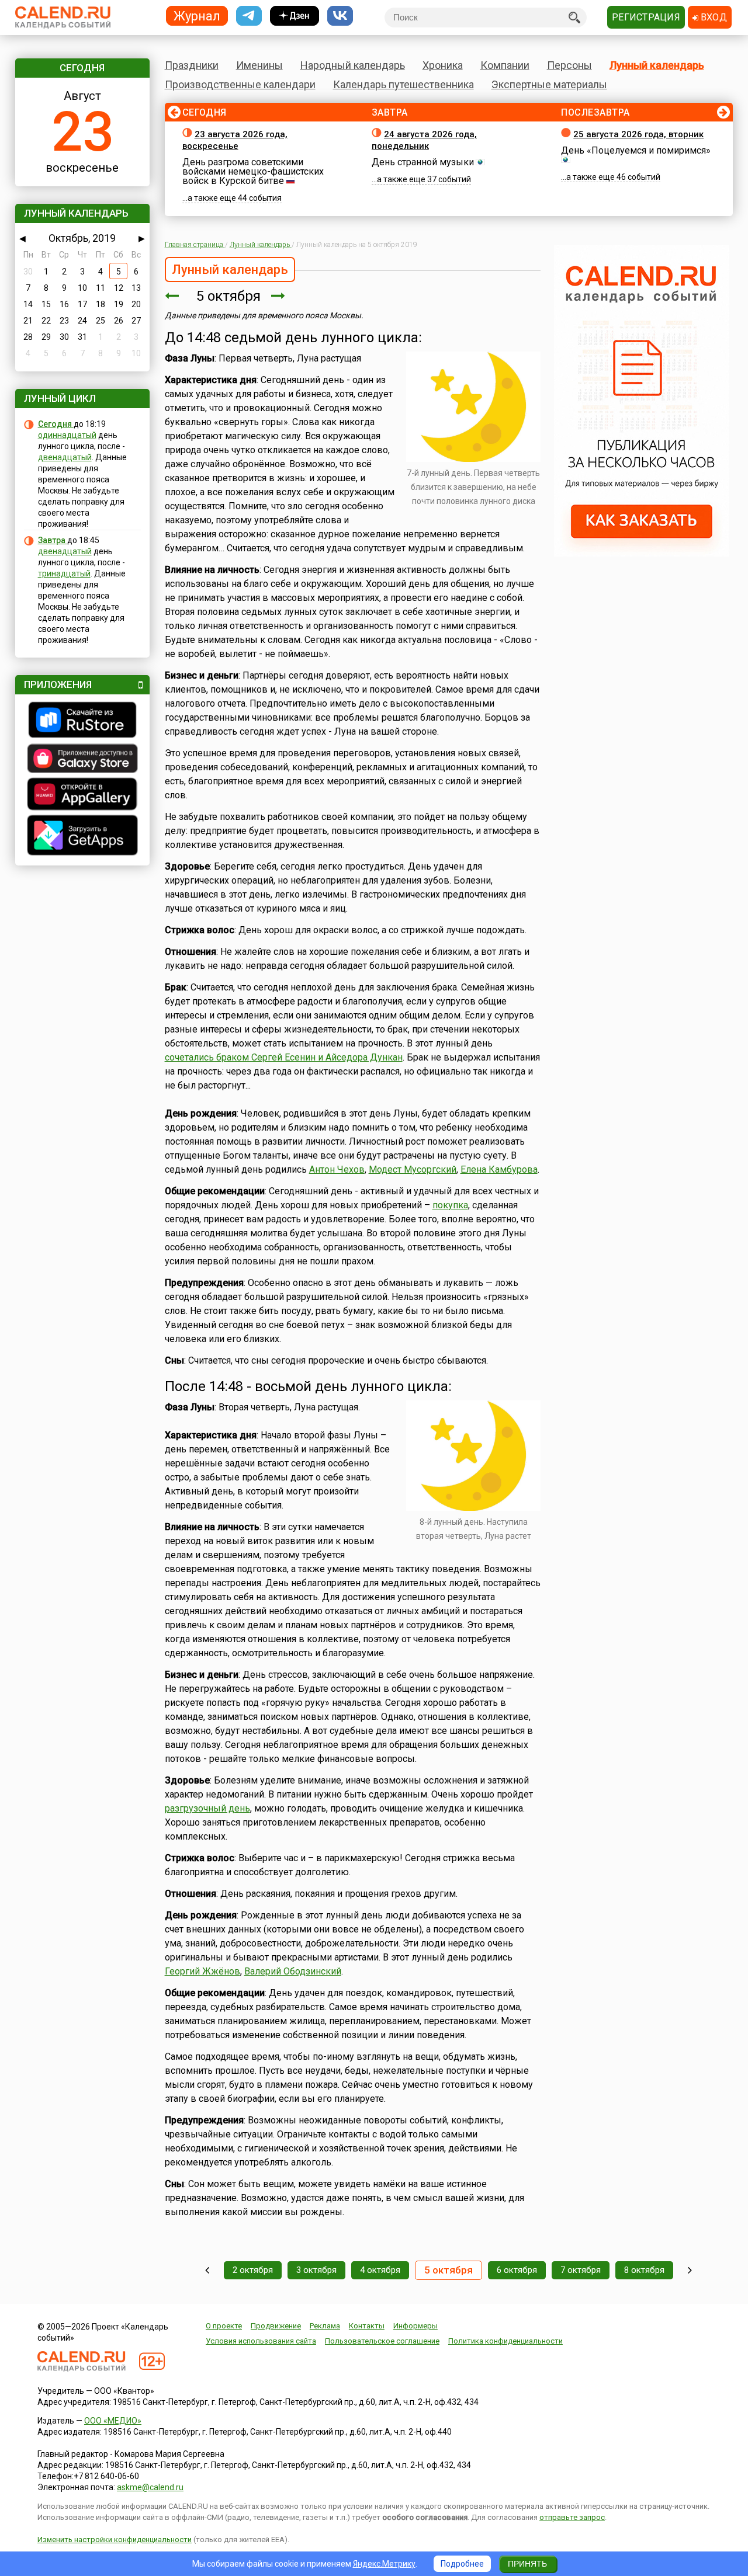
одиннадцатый (67, 435)
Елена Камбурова (499, 1169)
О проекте (224, 2326)
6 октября (517, 2270)
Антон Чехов (337, 1169)
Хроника (443, 65)
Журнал (197, 15)
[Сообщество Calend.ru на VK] (340, 16)
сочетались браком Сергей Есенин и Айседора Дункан (284, 1057)
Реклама (325, 2326)
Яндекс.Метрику (384, 2564)
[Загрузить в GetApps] (82, 837)
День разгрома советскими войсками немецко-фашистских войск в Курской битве (253, 171)
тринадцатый (64, 573)
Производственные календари (240, 84)
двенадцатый (65, 457)
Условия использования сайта (261, 2341)
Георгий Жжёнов (202, 1971)
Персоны (569, 65)
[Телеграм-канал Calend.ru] (249, 16)
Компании (505, 65)
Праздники (192, 65)
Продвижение (276, 2326)
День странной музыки (423, 162)
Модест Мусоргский (413, 1169)
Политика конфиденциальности (505, 2341)
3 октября (316, 2270)
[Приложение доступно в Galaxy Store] (82, 760)
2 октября (253, 2270)
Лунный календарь (657, 65)
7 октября (581, 2270)
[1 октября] (207, 2270)
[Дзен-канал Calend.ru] (295, 16)
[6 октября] (278, 296)
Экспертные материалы (549, 84)
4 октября (380, 2270)
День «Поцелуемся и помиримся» (636, 150)
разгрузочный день (207, 1808)
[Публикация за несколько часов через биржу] (642, 554)
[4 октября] (172, 296)
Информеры (415, 2326)
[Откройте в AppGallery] (82, 795)
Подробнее (462, 2564)
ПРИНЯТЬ (527, 2564)
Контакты (367, 2326)
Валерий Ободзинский (293, 1971)
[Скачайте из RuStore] (82, 721)
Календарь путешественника (404, 84)
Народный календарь (353, 65)
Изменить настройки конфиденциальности (115, 2540)
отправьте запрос (572, 2517)
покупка (450, 1205)
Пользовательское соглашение (382, 2341)
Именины (259, 65)
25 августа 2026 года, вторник (638, 134)
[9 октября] (690, 2270)
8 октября (644, 2270)
